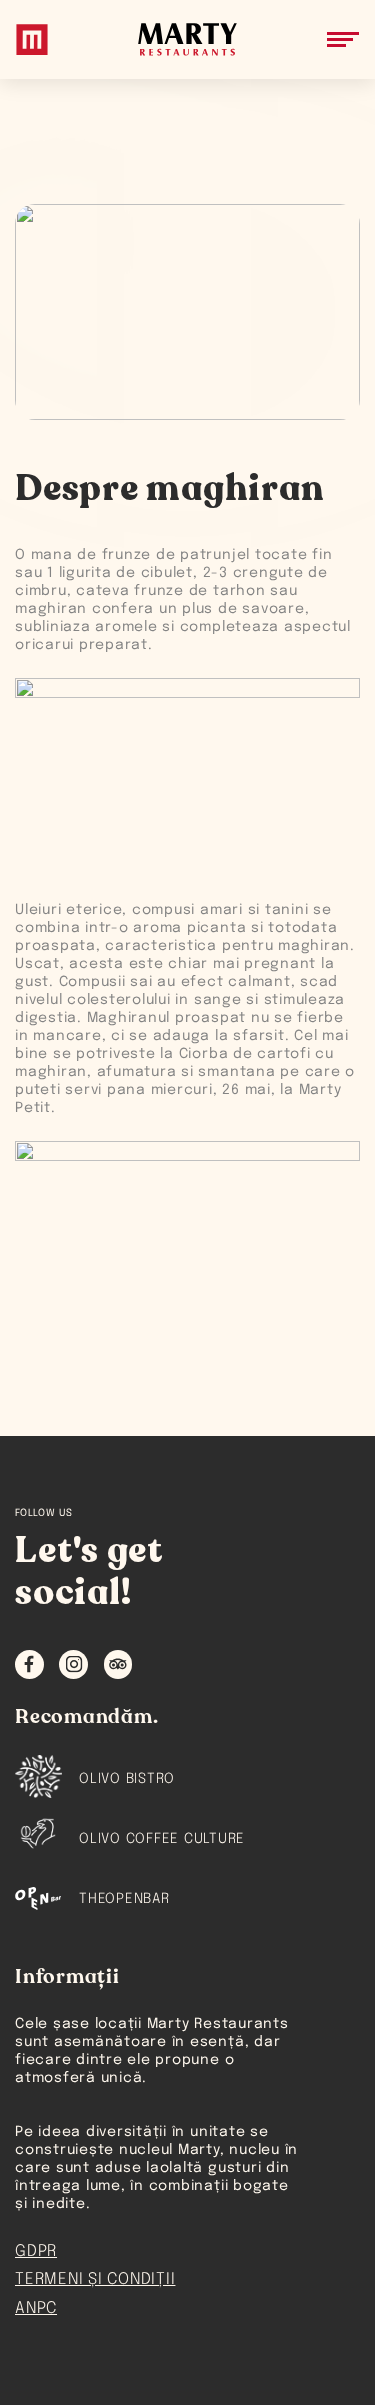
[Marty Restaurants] (32, 39)
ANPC (36, 2308)
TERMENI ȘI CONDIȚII (95, 2279)
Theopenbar (124, 1899)
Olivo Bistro (127, 1779)
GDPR (36, 2251)
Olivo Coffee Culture (162, 1839)
